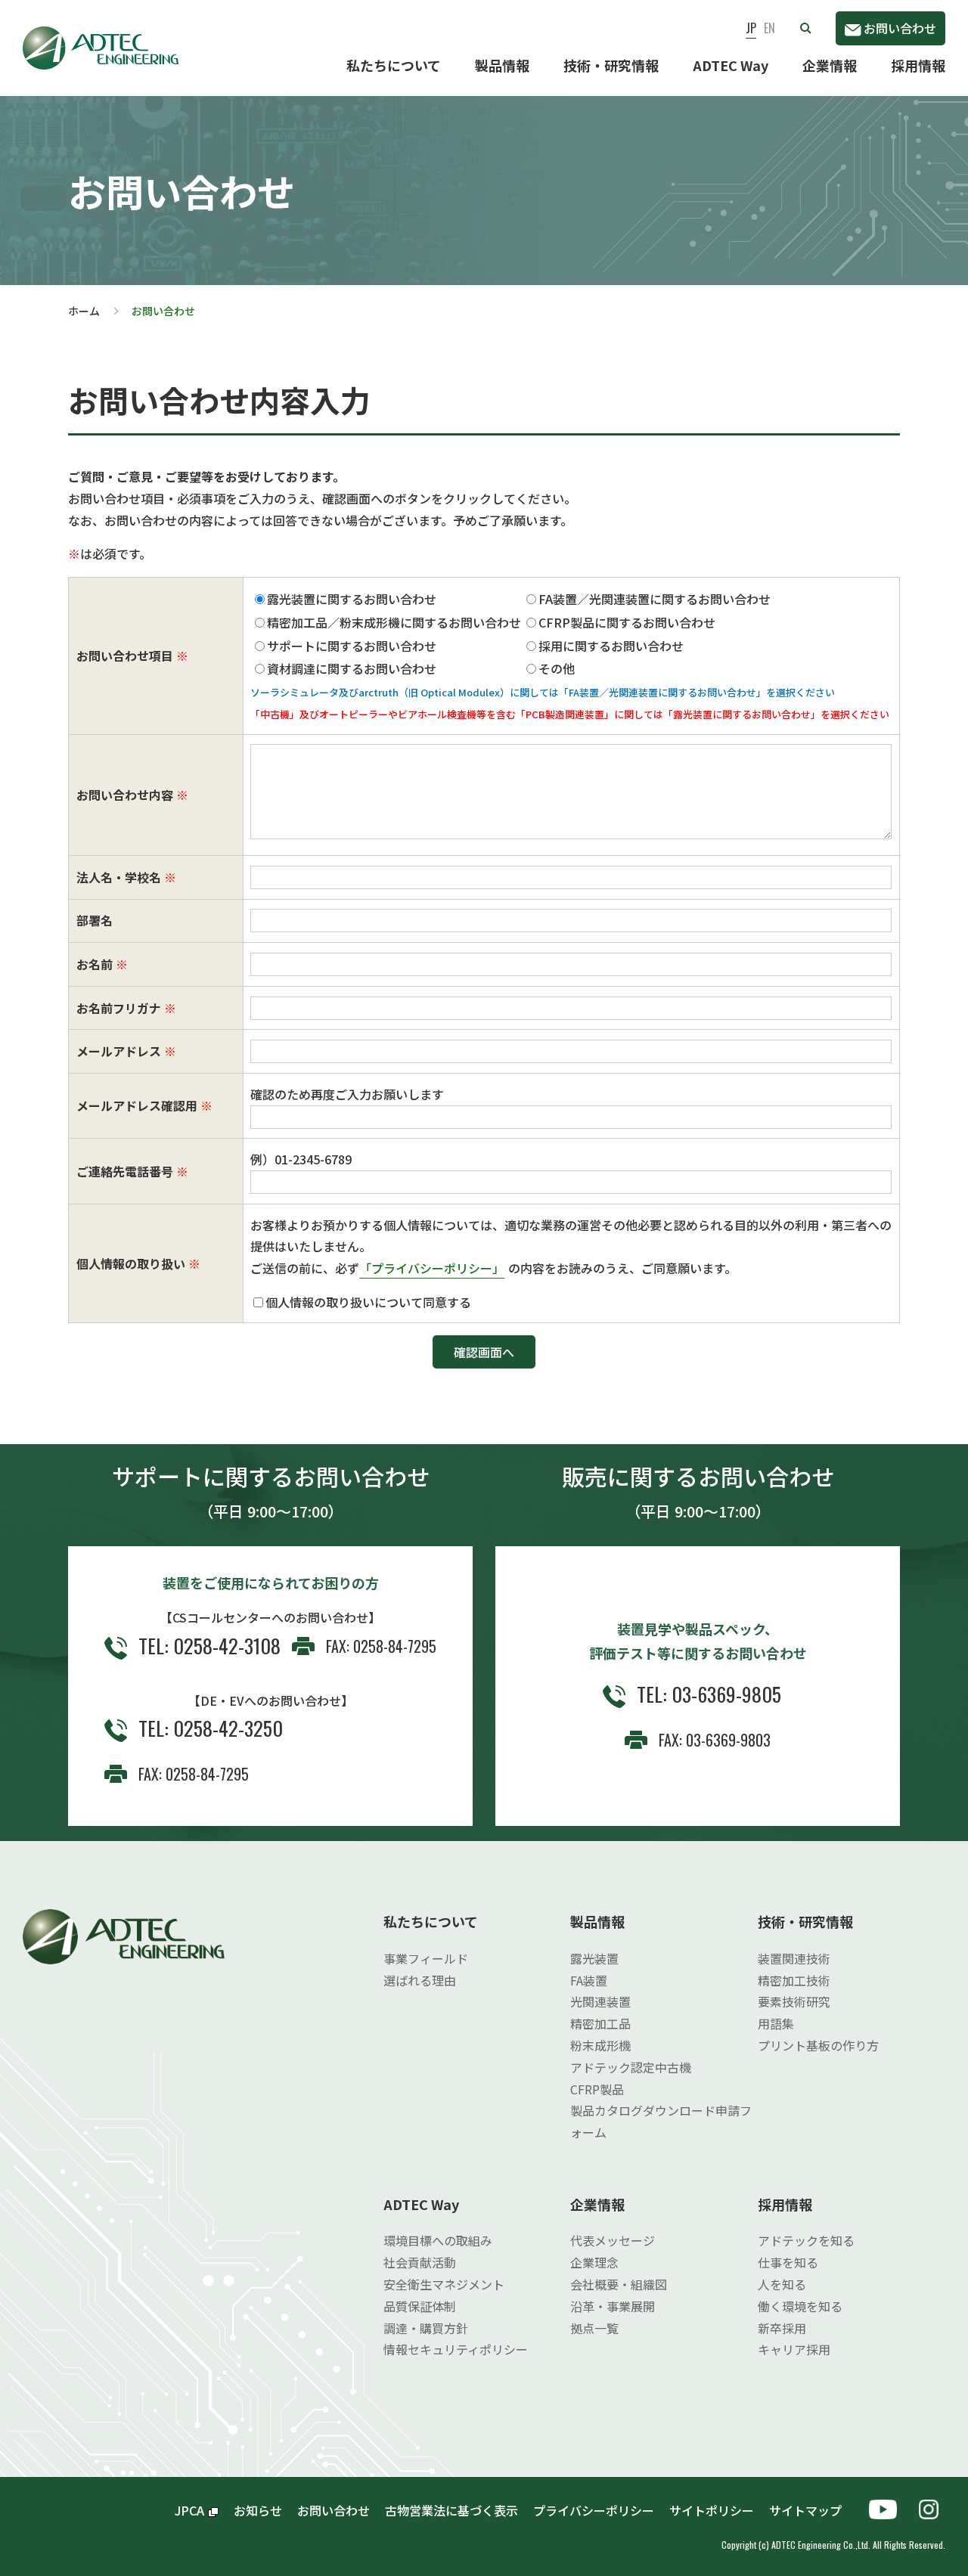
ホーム (84, 311)
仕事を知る (788, 2262)
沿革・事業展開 (613, 2306)
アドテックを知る (806, 2240)
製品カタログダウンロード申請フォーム (661, 2121)
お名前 (95, 964)
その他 (557, 668)
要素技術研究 (794, 2001)
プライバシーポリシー (594, 2510)
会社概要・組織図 (619, 2284)
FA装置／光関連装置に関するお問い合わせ (655, 599)
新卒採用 (782, 2328)
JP (751, 28)
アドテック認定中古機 (631, 2067)
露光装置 (594, 1958)
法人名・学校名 (119, 877)
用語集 (776, 2023)
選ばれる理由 (420, 1980)
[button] (805, 28)
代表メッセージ (613, 2240)
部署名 (95, 920)
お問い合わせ (900, 28)
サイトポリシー (712, 2510)
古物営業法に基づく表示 (451, 2510)
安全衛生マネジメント (444, 2284)
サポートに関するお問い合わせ (352, 646)
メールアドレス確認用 (137, 1105)
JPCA (189, 2510)
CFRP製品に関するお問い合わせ (627, 622)
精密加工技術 (794, 1980)
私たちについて (394, 65)
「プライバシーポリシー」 (432, 1268)
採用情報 (918, 65)
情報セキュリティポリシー (456, 2349)
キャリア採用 (794, 2349)
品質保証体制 (420, 2306)
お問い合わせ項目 (125, 656)
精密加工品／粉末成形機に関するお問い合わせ (394, 622)
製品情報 (502, 65)
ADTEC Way (731, 65)
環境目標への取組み (438, 2240)
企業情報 (830, 65)
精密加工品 (600, 2023)
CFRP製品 (597, 2089)
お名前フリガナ (119, 1008)
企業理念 (594, 2262)
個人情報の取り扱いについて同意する (368, 1302)
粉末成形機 (600, 2045)
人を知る (782, 2284)
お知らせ (258, 2510)
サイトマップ (811, 2510)
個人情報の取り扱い (131, 1263)
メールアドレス (119, 1051)
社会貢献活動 (420, 2262)
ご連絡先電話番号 (125, 1171)
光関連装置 (600, 2001)
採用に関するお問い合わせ (611, 646)
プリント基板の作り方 (818, 2045)
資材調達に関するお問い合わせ (352, 668)
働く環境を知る (800, 2306)
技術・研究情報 (611, 65)
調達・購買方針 (426, 2328)
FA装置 (589, 1980)
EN (769, 28)
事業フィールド (426, 1958)
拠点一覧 (594, 2328)
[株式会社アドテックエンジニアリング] (101, 37)
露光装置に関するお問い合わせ (352, 599)
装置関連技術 (794, 1958)
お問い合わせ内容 (125, 795)
